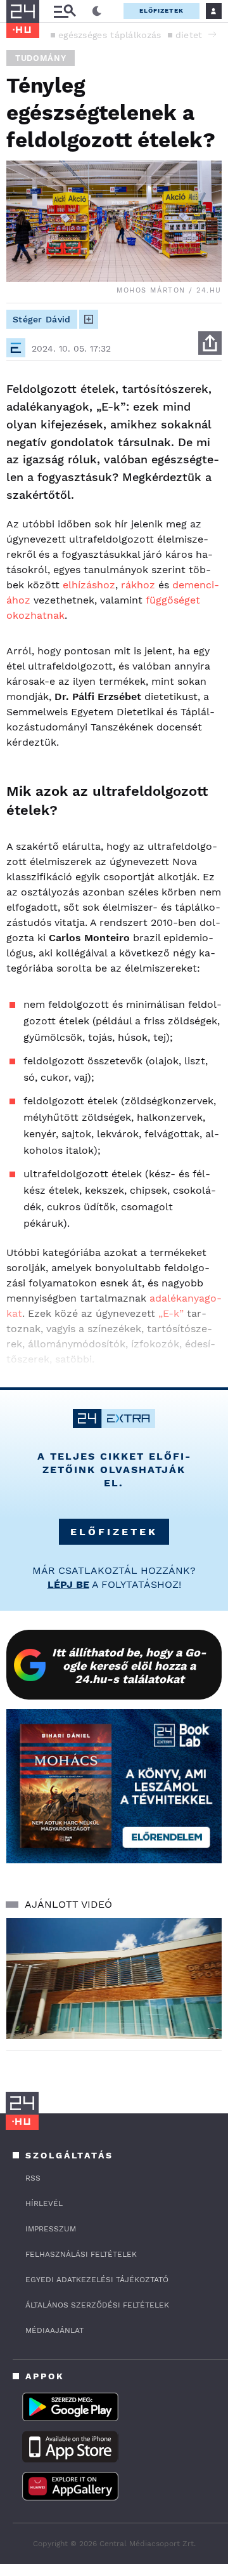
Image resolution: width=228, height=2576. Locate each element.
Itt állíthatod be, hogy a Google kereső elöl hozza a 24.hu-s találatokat (129, 1666)
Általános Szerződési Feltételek (97, 2305)
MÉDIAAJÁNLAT (54, 2330)
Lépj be (68, 1584)
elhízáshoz (89, 585)
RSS (33, 2178)
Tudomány (41, 58)
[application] (114, 1978)
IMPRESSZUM (51, 2229)
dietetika (196, 35)
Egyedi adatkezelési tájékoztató (97, 2280)
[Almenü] (65, 11)
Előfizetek (161, 10)
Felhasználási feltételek (81, 2254)
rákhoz (138, 585)
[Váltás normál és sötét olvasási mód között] (97, 11)
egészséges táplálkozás (110, 35)
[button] (212, 34)
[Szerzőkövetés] (89, 319)
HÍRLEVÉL (44, 2203)
